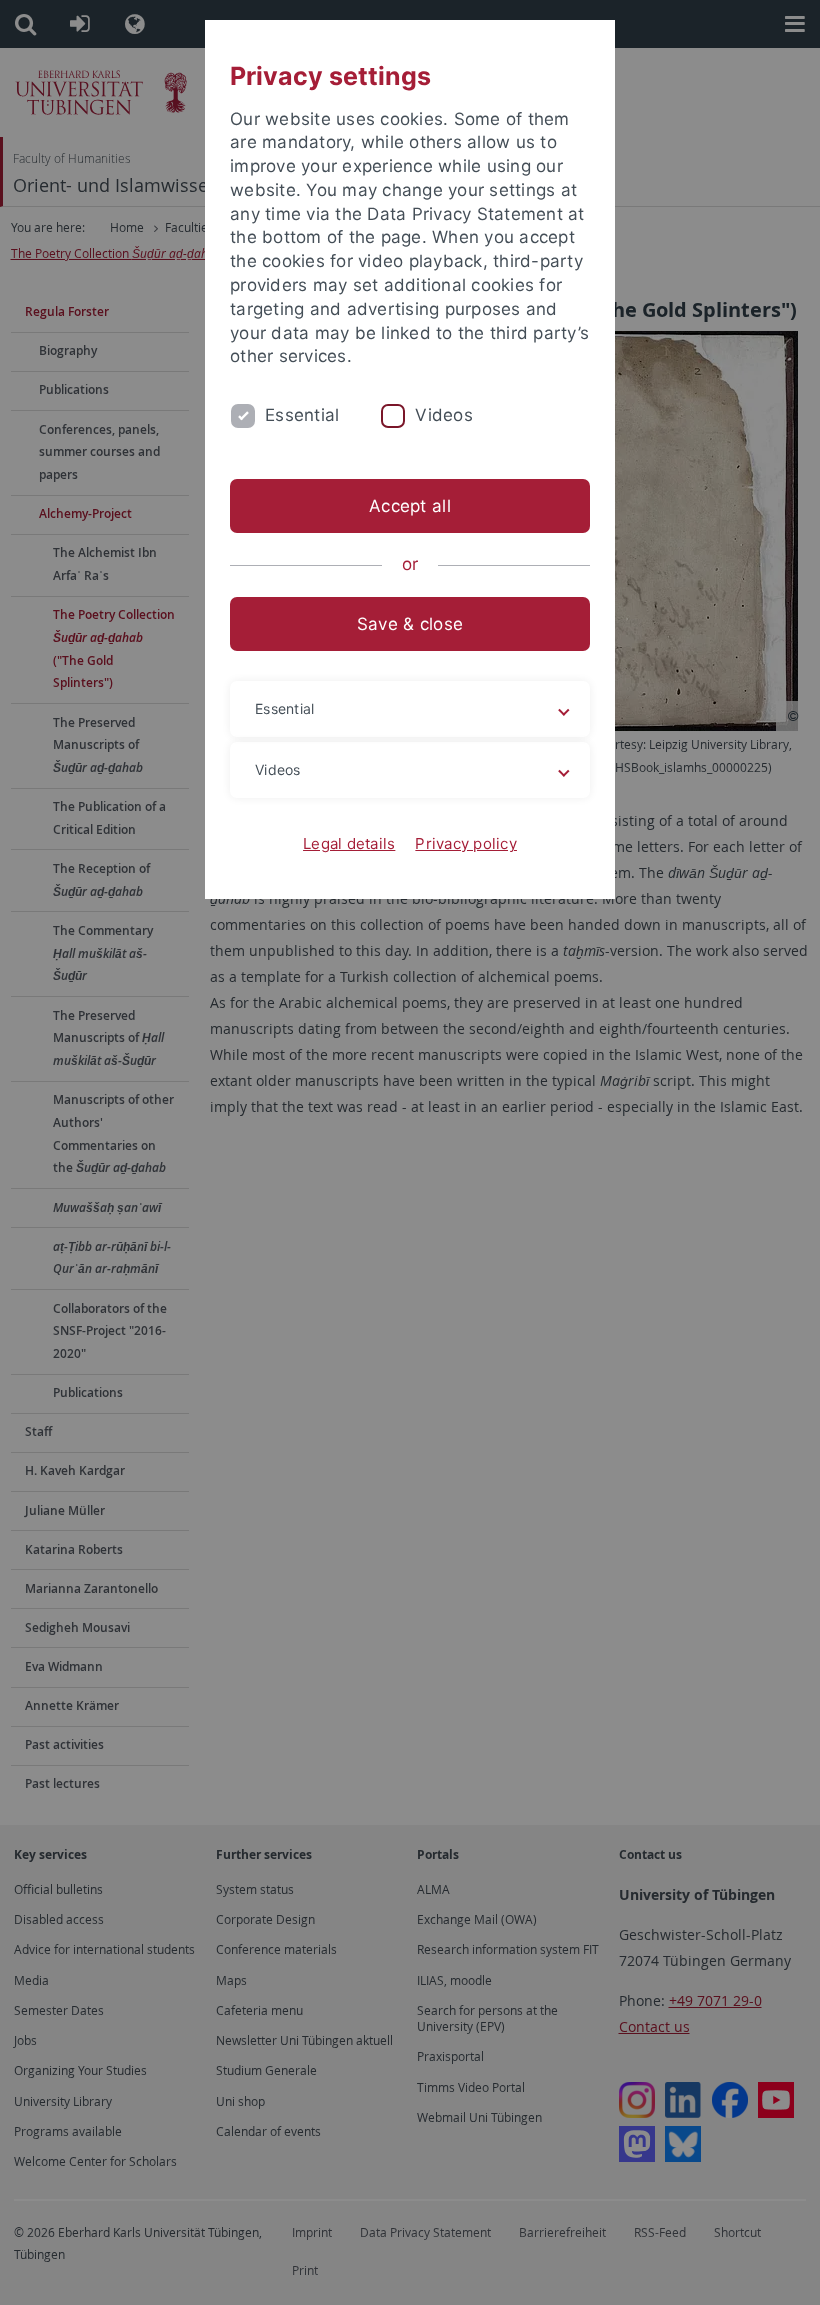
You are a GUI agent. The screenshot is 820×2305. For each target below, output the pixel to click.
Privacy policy (466, 843)
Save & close (410, 624)
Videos (444, 415)
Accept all (410, 506)
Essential (302, 415)
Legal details (349, 843)
